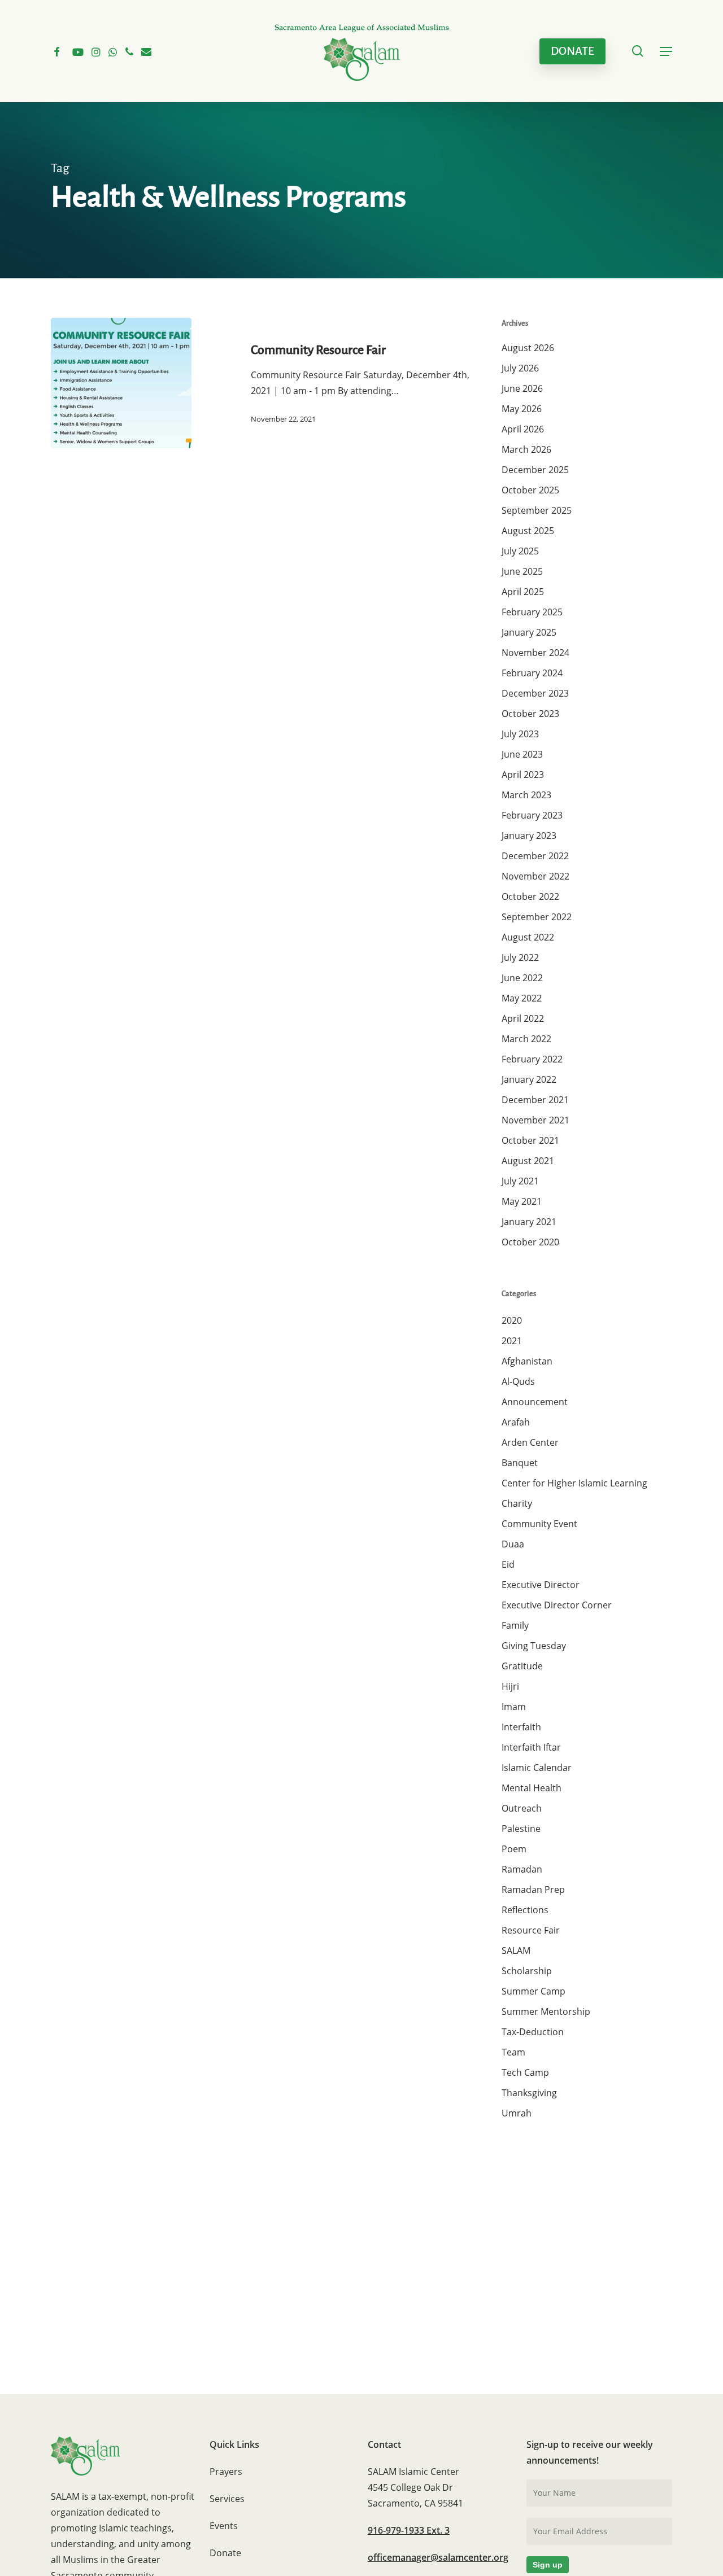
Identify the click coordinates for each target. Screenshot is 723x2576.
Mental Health (532, 1788)
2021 (512, 1341)
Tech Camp (525, 2072)
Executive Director (541, 1585)
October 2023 (530, 714)
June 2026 (522, 388)
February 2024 (532, 673)
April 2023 (523, 775)
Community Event (539, 1524)
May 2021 (522, 1201)
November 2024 (535, 653)
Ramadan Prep (533, 1890)
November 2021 (535, 1120)
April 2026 (523, 429)
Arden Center (530, 1442)
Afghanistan (527, 1361)
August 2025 (528, 531)
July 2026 (520, 368)
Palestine (521, 1829)
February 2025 (532, 612)
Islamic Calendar (537, 1768)
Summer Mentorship (546, 2011)
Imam (514, 1707)
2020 (512, 1320)
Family (515, 1625)
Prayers (226, 2472)
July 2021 (520, 1181)
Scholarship (527, 1971)
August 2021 (528, 1161)
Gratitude (522, 1666)
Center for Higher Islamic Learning (574, 1483)
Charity (517, 1503)
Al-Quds (518, 1381)
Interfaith (521, 1727)
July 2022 (520, 957)
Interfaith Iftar (531, 1747)
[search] (638, 51)
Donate (225, 2553)
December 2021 (535, 1100)
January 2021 (529, 1222)
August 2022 (528, 937)
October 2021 (530, 1140)
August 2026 (528, 348)
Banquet (520, 1463)
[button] (666, 51)
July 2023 (520, 734)
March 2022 (526, 1039)
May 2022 (522, 998)
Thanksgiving (529, 2093)
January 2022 (529, 1079)
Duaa (513, 1544)
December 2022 (535, 856)
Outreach (522, 1808)
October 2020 (530, 1242)
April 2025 (523, 592)
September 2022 (537, 917)
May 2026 (522, 409)
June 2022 (522, 978)
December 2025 (535, 470)
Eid (508, 1564)
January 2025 (529, 632)
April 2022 (523, 1018)
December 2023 (535, 693)
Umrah (517, 2113)
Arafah (516, 1422)
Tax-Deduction (533, 2032)
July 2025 (520, 551)
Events (224, 2526)
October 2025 (530, 490)
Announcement (535, 1402)
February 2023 (532, 815)
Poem (514, 1849)
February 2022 (532, 1059)
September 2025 (537, 510)
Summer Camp (533, 1991)
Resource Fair (531, 1930)
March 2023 (526, 795)
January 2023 (529, 836)
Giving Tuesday (534, 1646)
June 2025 (522, 571)
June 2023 (522, 754)
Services (227, 2499)
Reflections (525, 1910)
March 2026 (526, 449)
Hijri (510, 1686)
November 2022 (535, 876)
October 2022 (530, 896)
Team (513, 2052)
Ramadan (522, 1869)
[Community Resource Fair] (121, 383)
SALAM (516, 1950)
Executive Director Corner (557, 1605)
